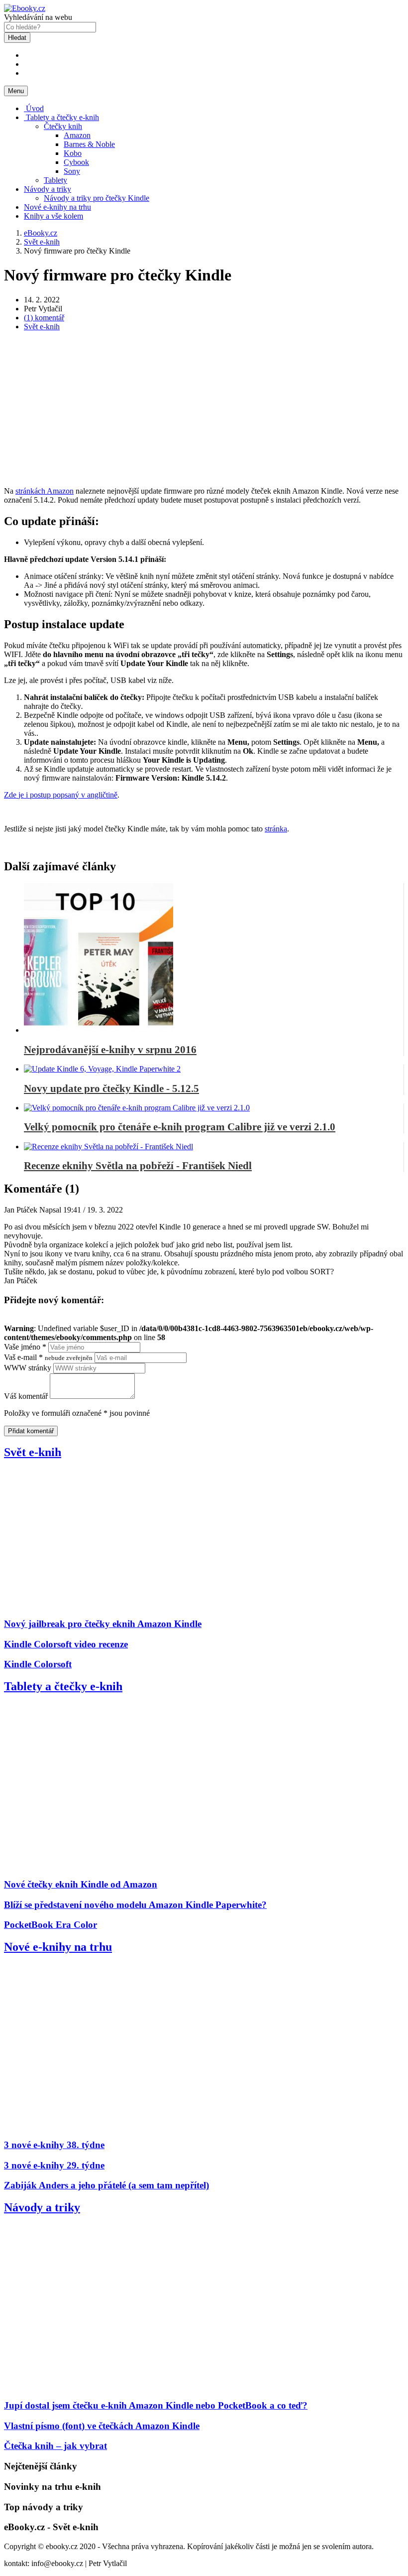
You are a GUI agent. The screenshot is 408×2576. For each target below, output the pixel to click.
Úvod (34, 108)
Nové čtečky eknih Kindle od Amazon (81, 1884)
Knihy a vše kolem (53, 216)
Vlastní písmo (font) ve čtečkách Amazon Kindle (102, 2426)
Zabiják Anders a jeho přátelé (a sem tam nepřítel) (106, 2185)
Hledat (17, 38)
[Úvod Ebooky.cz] (25, 8)
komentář (44, 318)
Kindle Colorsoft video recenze (66, 1644)
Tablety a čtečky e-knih (61, 117)
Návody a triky (48, 189)
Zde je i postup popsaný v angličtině (61, 795)
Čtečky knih (63, 126)
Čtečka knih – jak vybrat (55, 2446)
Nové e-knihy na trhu (57, 207)
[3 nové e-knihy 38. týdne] (126, 2125)
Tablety (55, 180)
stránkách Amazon (45, 491)
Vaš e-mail (48, 1357)
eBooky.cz (41, 233)
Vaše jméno (25, 1347)
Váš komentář (26, 1396)
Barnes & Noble (89, 144)
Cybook (76, 162)
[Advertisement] (204, 409)
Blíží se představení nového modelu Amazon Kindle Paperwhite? (135, 1905)
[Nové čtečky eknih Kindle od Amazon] (126, 1865)
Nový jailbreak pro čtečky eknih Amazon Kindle (103, 1624)
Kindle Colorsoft (38, 1664)
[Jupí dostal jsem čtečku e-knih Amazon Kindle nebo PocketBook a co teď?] (126, 2386)
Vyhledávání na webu (38, 17)
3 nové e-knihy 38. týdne (54, 2145)
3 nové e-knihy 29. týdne (54, 2165)
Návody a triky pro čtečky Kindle (97, 198)
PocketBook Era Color (51, 1925)
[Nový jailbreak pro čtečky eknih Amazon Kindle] (126, 1604)
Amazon (77, 135)
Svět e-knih (42, 327)
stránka (276, 829)
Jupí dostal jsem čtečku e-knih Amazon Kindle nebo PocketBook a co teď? (156, 2405)
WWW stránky (28, 1368)
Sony (72, 171)
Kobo (73, 153)
